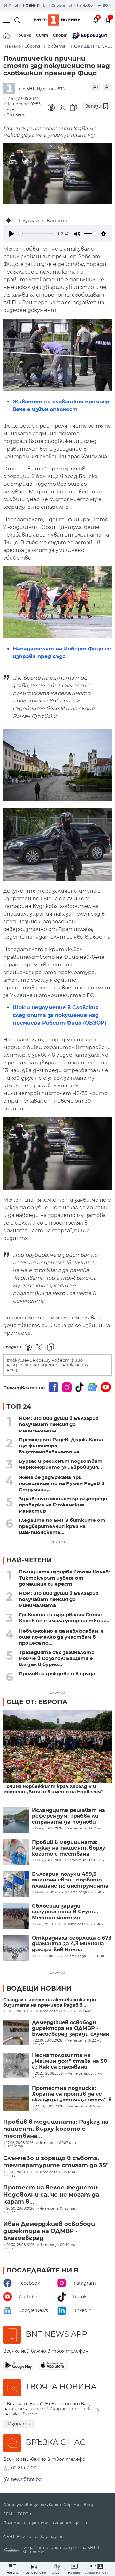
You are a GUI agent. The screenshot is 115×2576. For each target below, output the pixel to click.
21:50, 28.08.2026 (20, 2172)
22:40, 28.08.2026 (49, 2107)
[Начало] (7, 35)
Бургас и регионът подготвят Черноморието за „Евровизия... (61, 1464)
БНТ (7, 5)
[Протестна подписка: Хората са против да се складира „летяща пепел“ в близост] (16, 2098)
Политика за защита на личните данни (45, 2523)
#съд (12, 1370)
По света (55, 46)
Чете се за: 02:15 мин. (57, 2172)
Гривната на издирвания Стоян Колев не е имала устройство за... (65, 1618)
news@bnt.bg (27, 2479)
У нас (86, 2011)
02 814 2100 (24, 2468)
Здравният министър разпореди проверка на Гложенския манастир (63, 1505)
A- (107, 87)
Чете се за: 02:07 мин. (58, 2143)
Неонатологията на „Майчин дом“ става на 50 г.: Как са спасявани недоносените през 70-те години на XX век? (70, 2061)
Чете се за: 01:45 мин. (58, 2209)
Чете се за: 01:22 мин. (86, 2041)
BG (106, 5)
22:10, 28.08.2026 (49, 2041)
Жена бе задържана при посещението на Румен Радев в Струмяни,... (62, 1483)
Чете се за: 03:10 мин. (87, 2074)
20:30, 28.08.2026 (20, 2245)
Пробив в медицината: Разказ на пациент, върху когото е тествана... (56, 2129)
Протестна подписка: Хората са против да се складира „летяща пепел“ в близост (72, 2094)
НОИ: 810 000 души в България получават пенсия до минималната (59, 1424)
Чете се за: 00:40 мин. (59, 2245)
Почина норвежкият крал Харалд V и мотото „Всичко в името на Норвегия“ (53, 1789)
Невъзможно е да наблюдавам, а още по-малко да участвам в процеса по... (61, 1637)
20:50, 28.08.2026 (20, 2209)
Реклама (57, 1541)
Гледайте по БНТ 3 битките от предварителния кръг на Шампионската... (62, 1526)
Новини (23, 35)
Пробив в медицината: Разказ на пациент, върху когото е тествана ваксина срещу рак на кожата (69, 1848)
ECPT (23, 2514)
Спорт (60, 35)
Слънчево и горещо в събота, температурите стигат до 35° (56, 2162)
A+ (96, 87)
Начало (13, 46)
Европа (32, 46)
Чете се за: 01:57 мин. (87, 2107)
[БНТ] (11, 89)
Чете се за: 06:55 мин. (57, 2011)
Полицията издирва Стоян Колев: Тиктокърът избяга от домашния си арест (64, 1578)
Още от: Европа (37, 1702)
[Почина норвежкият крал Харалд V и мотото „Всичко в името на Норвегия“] (57, 1747)
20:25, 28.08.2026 (49, 2074)
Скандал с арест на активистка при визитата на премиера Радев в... (50, 2002)
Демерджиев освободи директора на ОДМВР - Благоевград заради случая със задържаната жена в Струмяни (71, 2028)
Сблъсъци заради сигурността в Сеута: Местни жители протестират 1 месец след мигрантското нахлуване (72, 1912)
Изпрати (19, 2424)
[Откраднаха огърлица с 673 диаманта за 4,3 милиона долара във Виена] (16, 1948)
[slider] (36, 233)
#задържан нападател (32, 1365)
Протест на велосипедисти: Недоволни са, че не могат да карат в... (51, 2195)
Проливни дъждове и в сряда (57, 1674)
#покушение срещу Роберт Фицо (45, 1360)
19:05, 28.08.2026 (20, 2011)
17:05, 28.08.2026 (20, 2143)
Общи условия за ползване (31, 2505)
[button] (97, 2569)
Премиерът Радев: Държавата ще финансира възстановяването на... (61, 1446)
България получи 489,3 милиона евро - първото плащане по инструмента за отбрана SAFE (70, 1880)
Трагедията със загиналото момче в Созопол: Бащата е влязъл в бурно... (57, 1658)
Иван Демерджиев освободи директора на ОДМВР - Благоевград (49, 2231)
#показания (76, 1365)
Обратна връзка (80, 2505)
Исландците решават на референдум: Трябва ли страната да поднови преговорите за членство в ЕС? (72, 1816)
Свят (42, 35)
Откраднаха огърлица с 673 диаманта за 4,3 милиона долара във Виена (72, 1944)
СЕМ (8, 2514)
